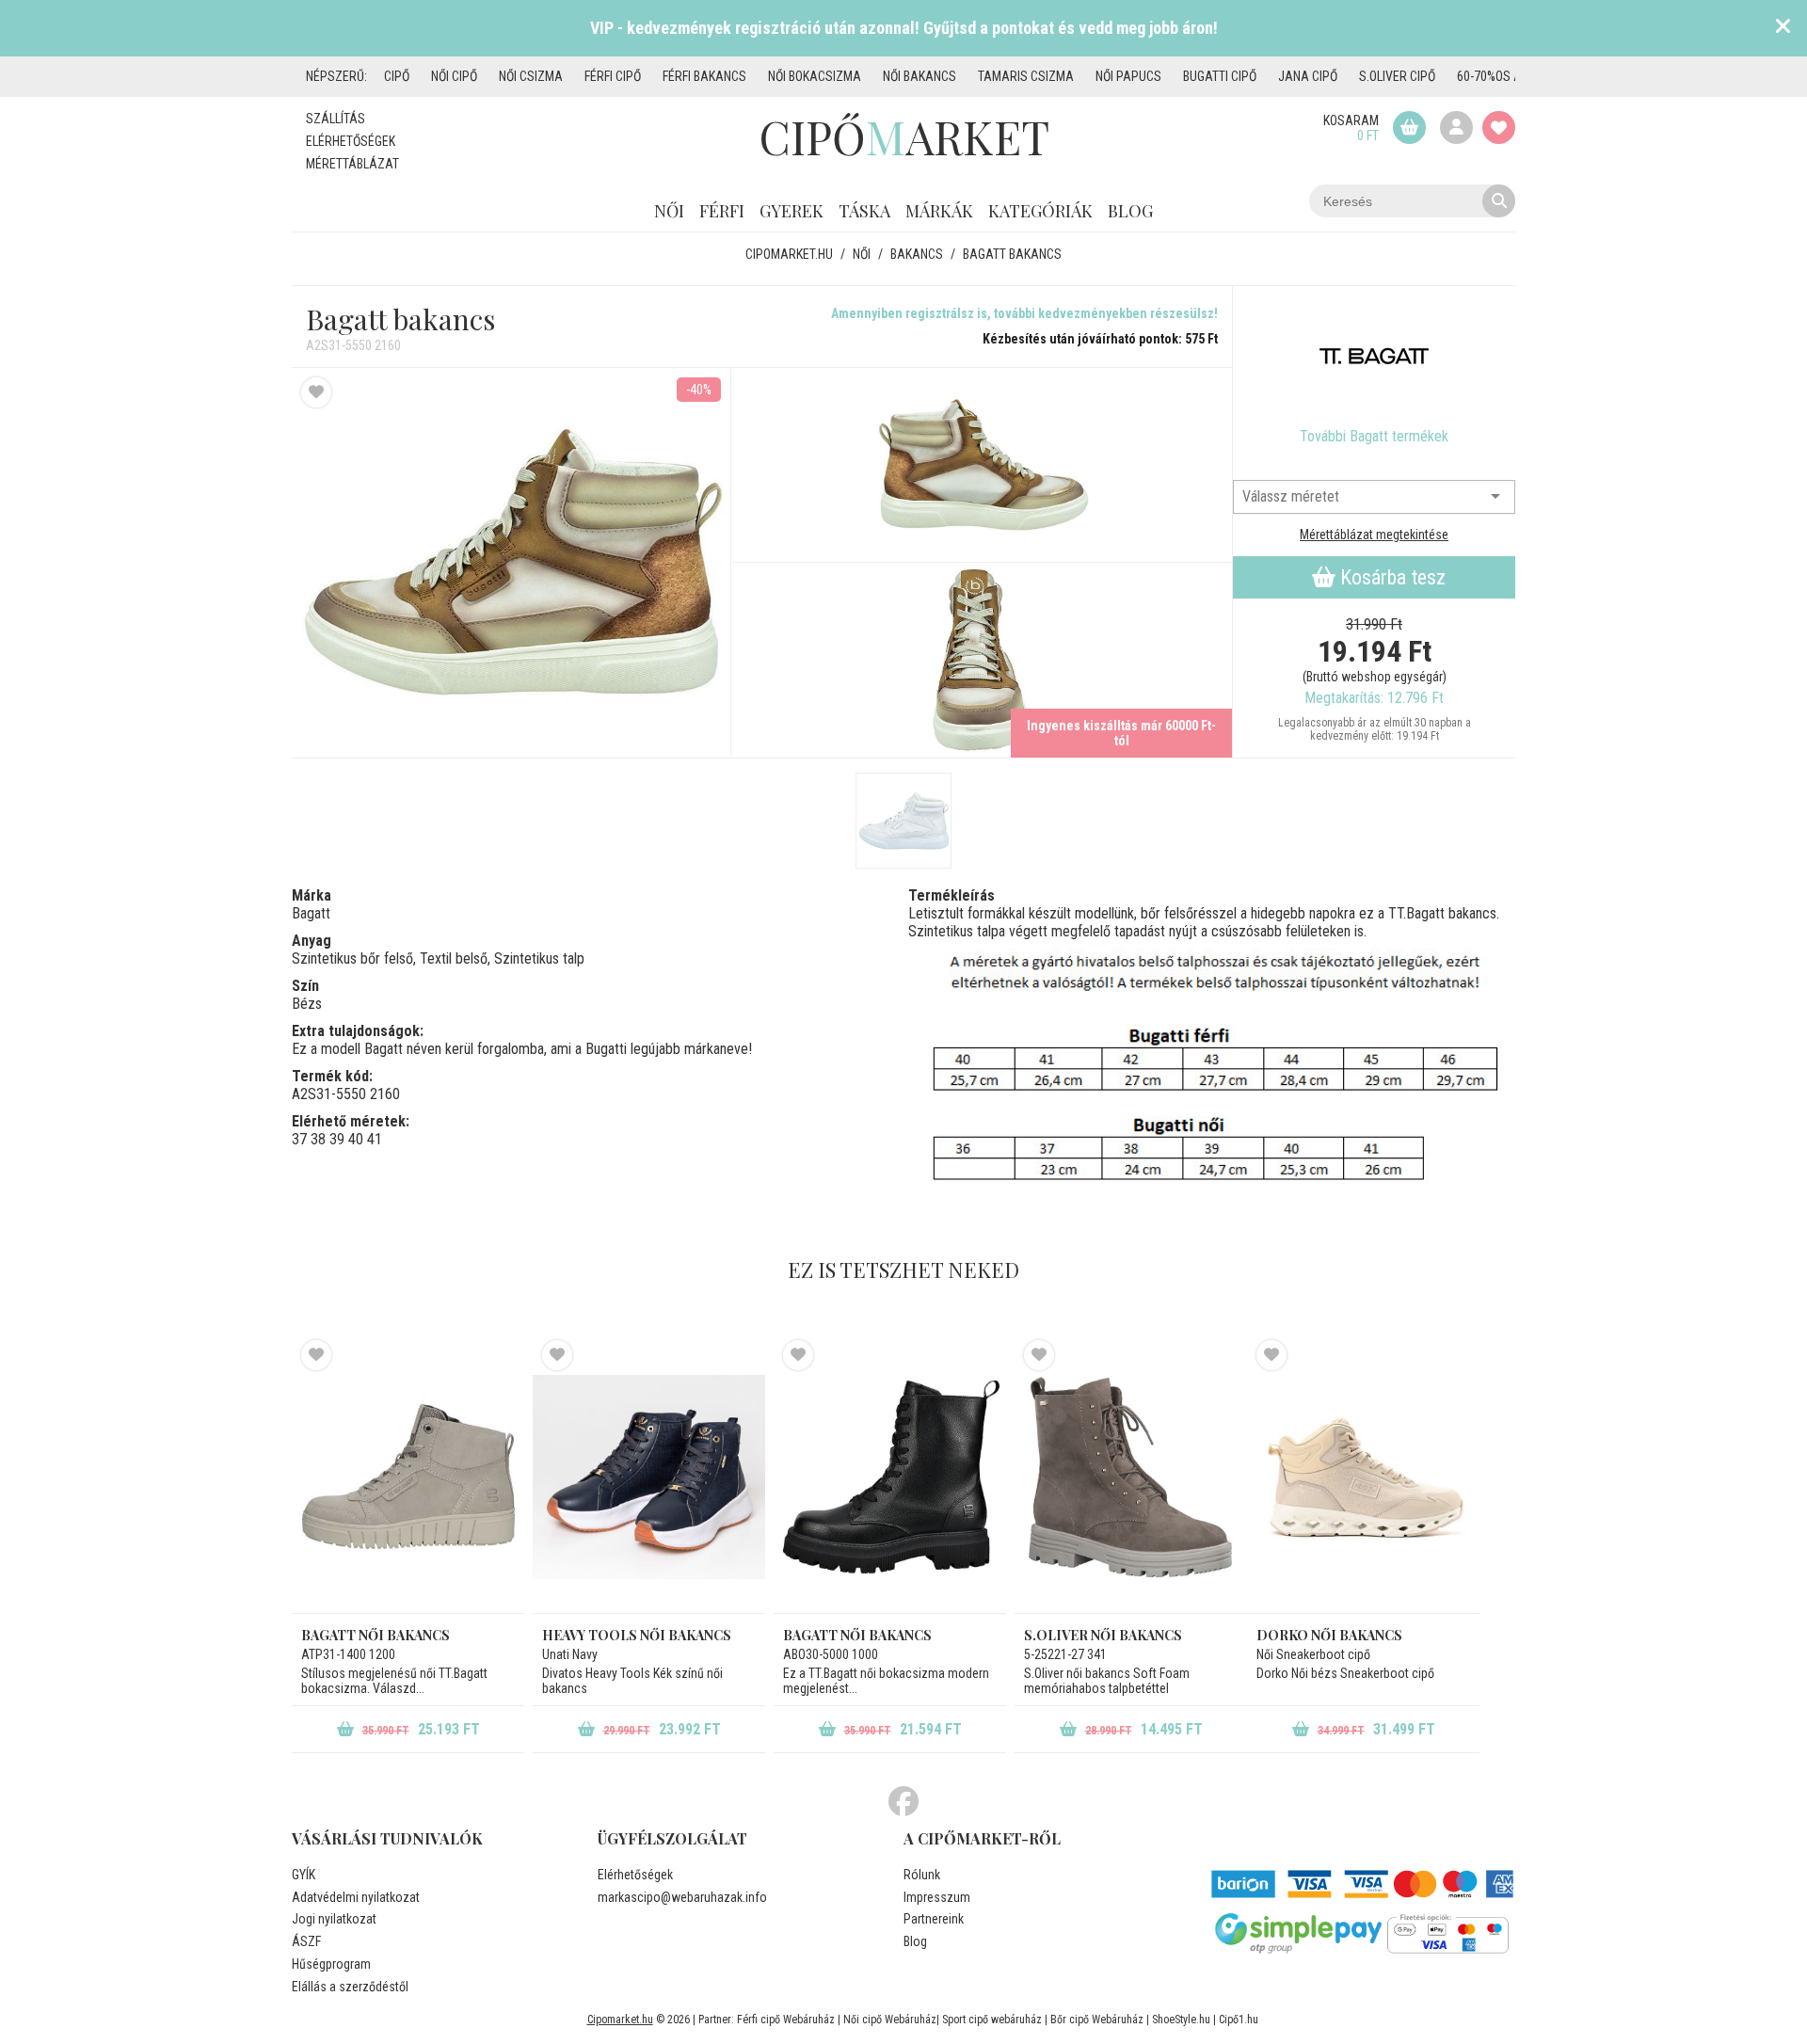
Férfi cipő (613, 76)
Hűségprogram (331, 1964)
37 (299, 1139)
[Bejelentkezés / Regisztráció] (1456, 128)
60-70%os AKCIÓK (1505, 76)
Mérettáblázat (352, 164)
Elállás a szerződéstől (350, 1987)
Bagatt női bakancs (376, 1635)
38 (318, 1139)
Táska (864, 211)
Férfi (722, 211)
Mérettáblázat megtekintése (1374, 535)
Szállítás (336, 119)
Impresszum (937, 1897)
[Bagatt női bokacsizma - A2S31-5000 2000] (903, 821)
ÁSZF (306, 1941)
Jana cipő (1308, 76)
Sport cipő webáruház (992, 2020)
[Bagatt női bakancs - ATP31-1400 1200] (408, 1477)
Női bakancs (919, 76)
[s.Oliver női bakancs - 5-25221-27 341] (1131, 1477)
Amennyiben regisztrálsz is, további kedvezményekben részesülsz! (1024, 313)
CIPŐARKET (904, 136)
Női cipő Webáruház (890, 2020)
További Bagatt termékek (1374, 436)
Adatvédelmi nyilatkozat (356, 1897)
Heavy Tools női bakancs (637, 1635)
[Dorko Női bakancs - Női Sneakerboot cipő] (1363, 1477)
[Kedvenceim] (1499, 128)
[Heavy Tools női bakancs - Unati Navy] (649, 1477)
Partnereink (934, 1919)
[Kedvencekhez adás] (316, 392)
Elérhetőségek (351, 141)
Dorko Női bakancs (1329, 1635)
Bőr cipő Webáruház (1097, 2020)
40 (356, 1139)
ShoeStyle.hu (1181, 2020)
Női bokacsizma (815, 76)
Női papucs (1128, 76)
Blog (1130, 211)
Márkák (939, 211)
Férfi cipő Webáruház (786, 2020)
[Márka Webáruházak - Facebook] (903, 1802)
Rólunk (922, 1875)
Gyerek (792, 211)
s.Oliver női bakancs (1103, 1635)
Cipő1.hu (1239, 2020)
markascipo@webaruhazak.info (682, 1897)
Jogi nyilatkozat (334, 1919)
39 (337, 1139)
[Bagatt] (1374, 357)
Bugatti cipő (1220, 76)
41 (375, 1139)
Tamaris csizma (1026, 76)
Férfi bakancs (704, 76)
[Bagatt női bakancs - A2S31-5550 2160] (982, 465)
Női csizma (531, 76)
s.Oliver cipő (1397, 76)
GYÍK (304, 1875)
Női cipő (454, 76)
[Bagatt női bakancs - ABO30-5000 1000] (890, 1477)
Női (669, 211)
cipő (397, 76)
